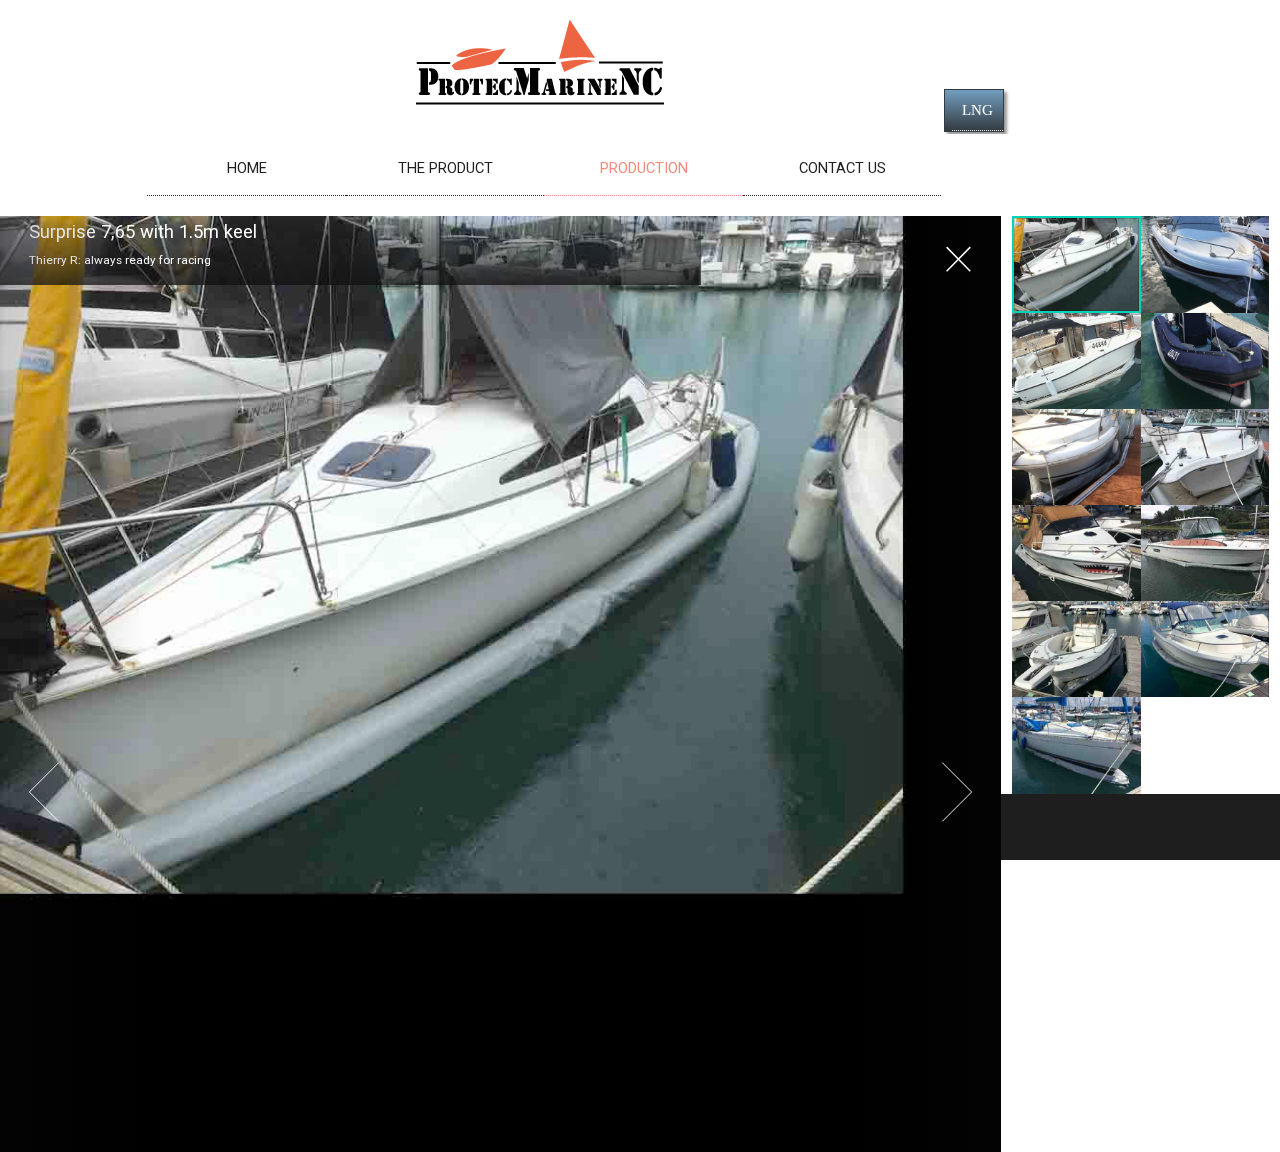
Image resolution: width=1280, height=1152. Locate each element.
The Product (445, 168)
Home (247, 168)
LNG (977, 110)
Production (644, 168)
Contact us (842, 168)
